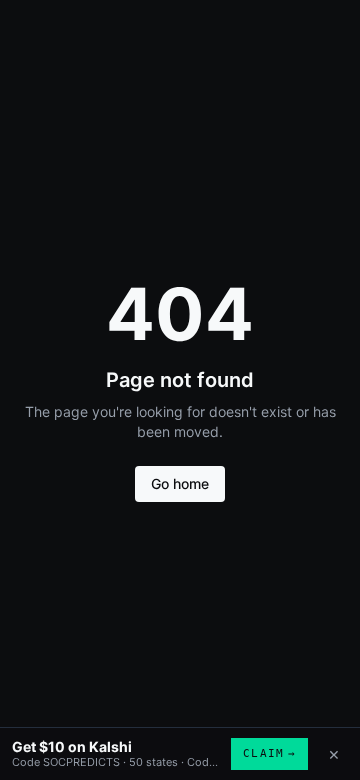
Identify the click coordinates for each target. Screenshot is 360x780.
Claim (269, 753)
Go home (180, 483)
